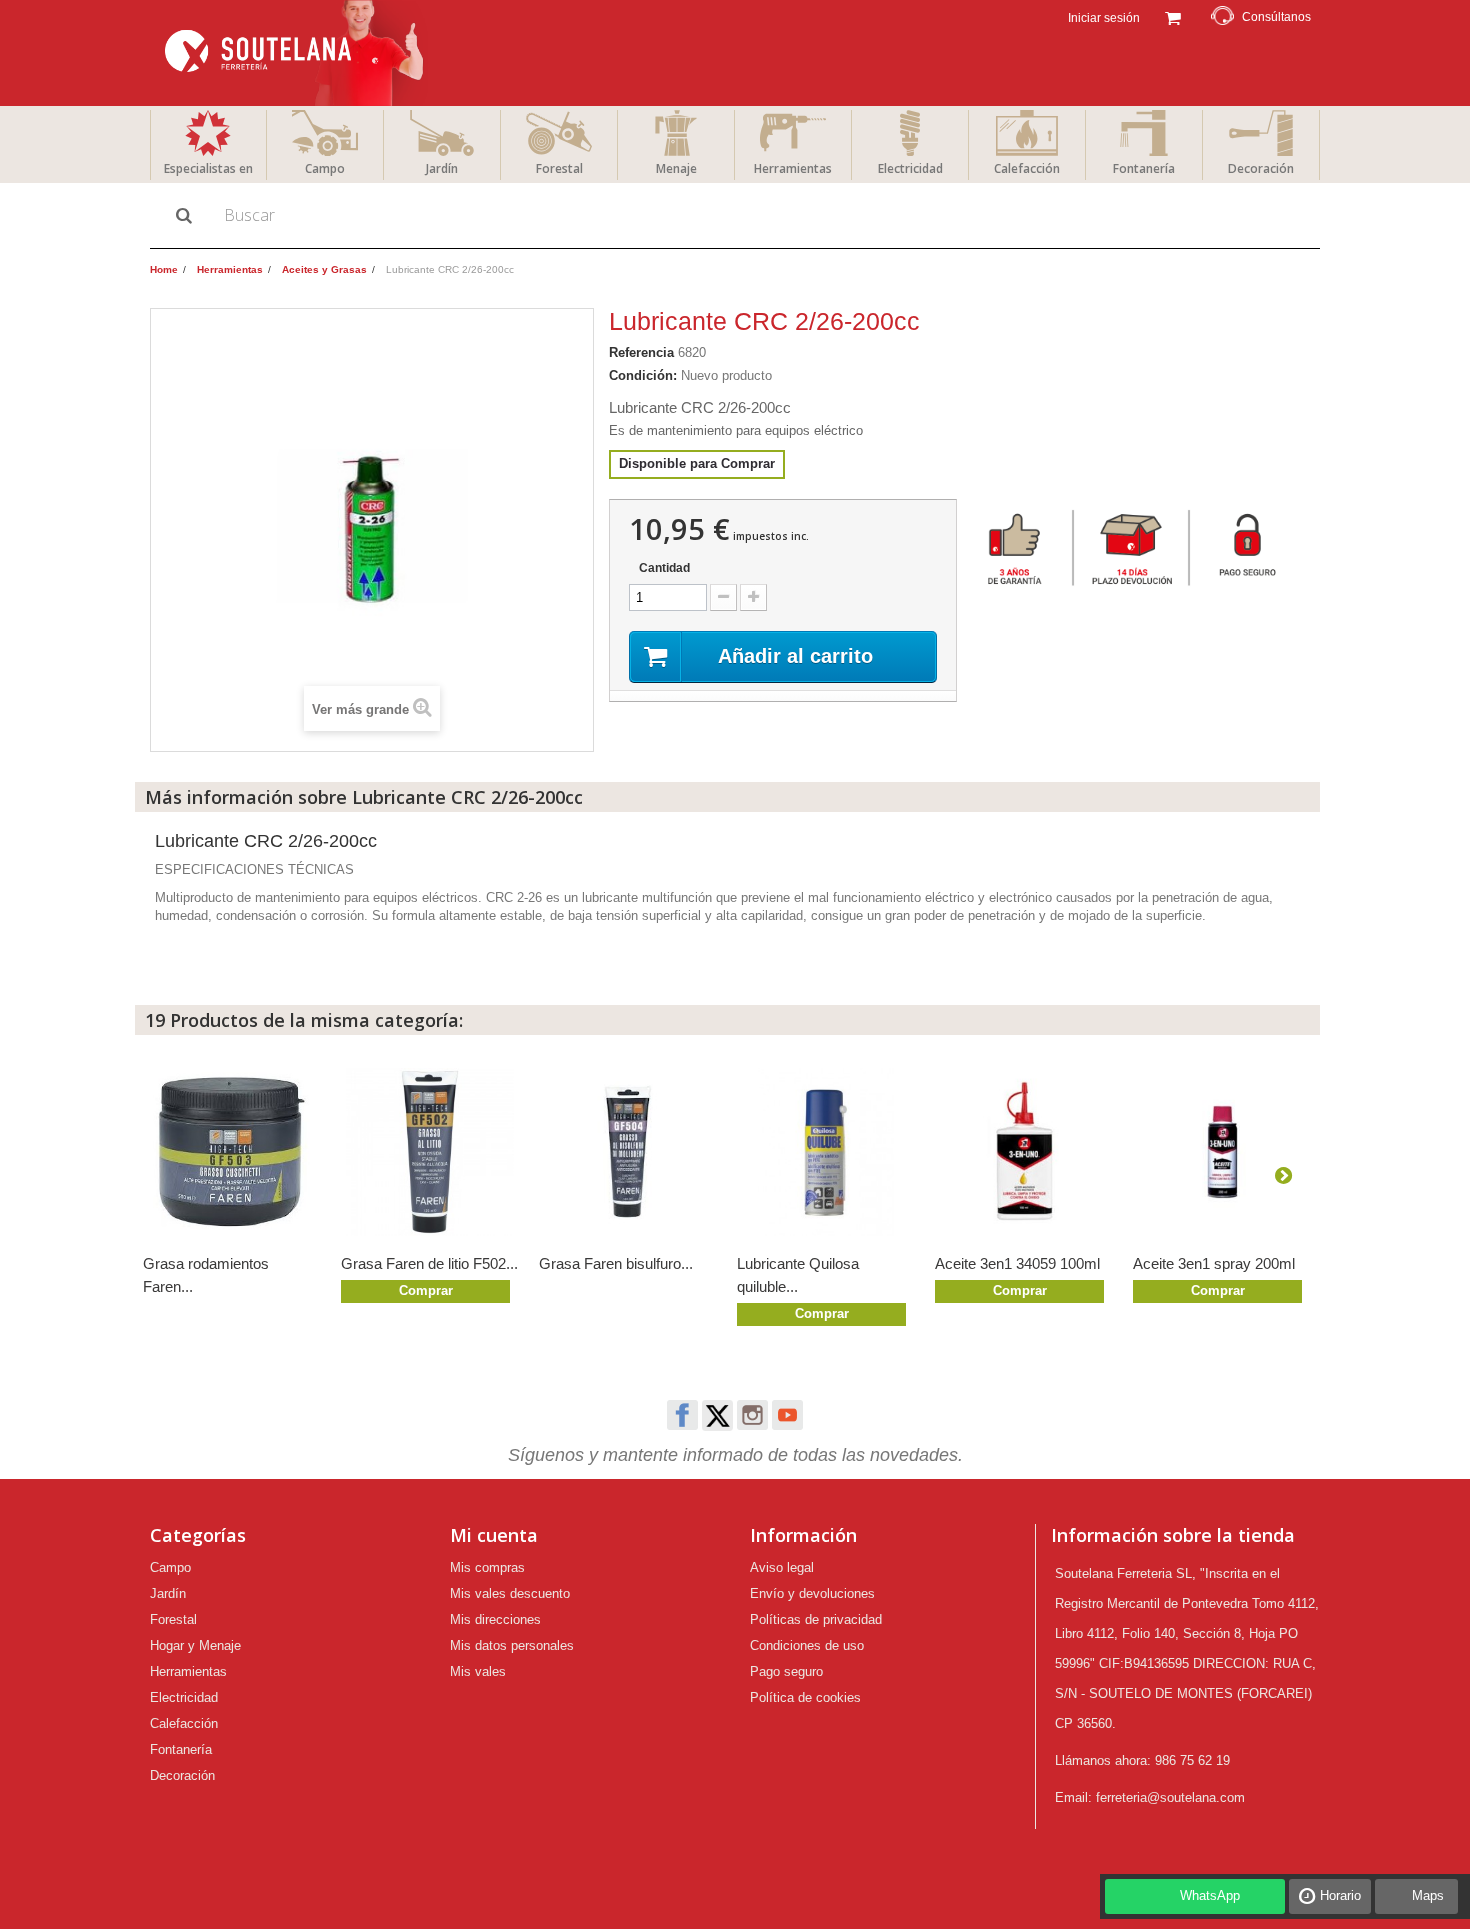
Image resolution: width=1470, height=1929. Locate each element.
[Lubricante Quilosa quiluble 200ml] (826, 1152)
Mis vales (478, 1671)
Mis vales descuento (510, 1593)
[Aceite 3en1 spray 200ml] (1222, 1152)
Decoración (1261, 168)
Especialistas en (208, 168)
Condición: (643, 375)
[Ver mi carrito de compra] (1172, 16)
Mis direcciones (495, 1619)
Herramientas (793, 168)
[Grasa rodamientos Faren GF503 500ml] (232, 1152)
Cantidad (664, 568)
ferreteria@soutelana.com (1170, 1797)
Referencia (641, 352)
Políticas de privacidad (816, 1619)
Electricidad (910, 168)
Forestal (559, 168)
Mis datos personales (512, 1645)
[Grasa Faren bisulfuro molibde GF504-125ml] (628, 1152)
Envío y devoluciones (812, 1593)
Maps (1428, 1895)
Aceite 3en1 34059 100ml (1017, 1263)
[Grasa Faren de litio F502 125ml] (430, 1152)
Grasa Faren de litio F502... (429, 1263)
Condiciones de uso (807, 1645)
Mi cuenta (494, 1535)
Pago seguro (786, 1671)
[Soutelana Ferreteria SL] (296, 53)
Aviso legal (782, 1567)
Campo (325, 168)
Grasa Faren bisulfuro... (616, 1263)
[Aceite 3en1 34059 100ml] (1024, 1152)
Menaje (676, 168)
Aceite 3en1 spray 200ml (1214, 1263)
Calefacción (1027, 168)
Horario (1340, 1895)
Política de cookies (805, 1697)
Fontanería (1144, 168)
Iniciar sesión (1102, 18)
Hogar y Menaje (195, 1645)
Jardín (442, 168)
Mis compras (487, 1567)
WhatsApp (1210, 1895)
